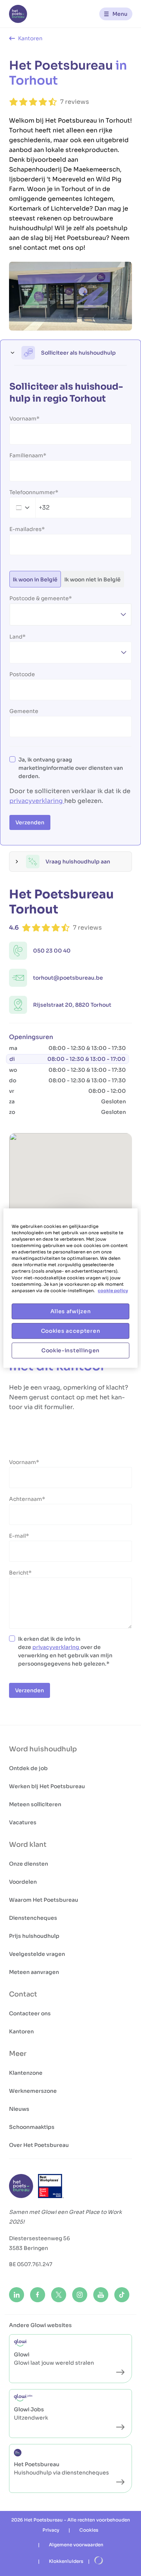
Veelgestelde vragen (37, 1954)
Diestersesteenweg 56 (39, 2238)
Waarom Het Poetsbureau (44, 1900)
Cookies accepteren (71, 1331)
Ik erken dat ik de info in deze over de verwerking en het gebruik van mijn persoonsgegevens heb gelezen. (65, 1651)
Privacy (51, 2530)
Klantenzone (26, 2073)
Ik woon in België (35, 580)
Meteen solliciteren (35, 1804)
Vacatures (23, 1822)
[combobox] (30, 508)
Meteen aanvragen (34, 1972)
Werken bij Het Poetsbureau (47, 1786)
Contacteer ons (30, 2013)
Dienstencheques (33, 1918)
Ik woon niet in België (92, 580)
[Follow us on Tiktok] (122, 2295)
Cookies (89, 2530)
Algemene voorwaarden (76, 2545)
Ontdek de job (28, 1768)
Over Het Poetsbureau (39, 2145)
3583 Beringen (29, 2248)
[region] (70, 1288)
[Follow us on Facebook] (38, 2295)
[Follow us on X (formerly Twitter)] (59, 2295)
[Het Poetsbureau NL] (18, 14)
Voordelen (23, 1882)
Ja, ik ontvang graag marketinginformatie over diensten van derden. (71, 768)
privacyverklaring (37, 801)
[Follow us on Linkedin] (17, 2295)
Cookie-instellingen (70, 1350)
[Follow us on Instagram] (80, 2295)
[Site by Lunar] (99, 2561)
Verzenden (30, 822)
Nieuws (19, 2109)
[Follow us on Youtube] (101, 2295)
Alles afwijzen (71, 1311)
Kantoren (21, 2031)
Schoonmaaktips (32, 2127)
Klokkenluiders (66, 2561)
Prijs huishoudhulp (34, 1936)
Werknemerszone (33, 2091)
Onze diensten (29, 1864)
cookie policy (113, 1291)
